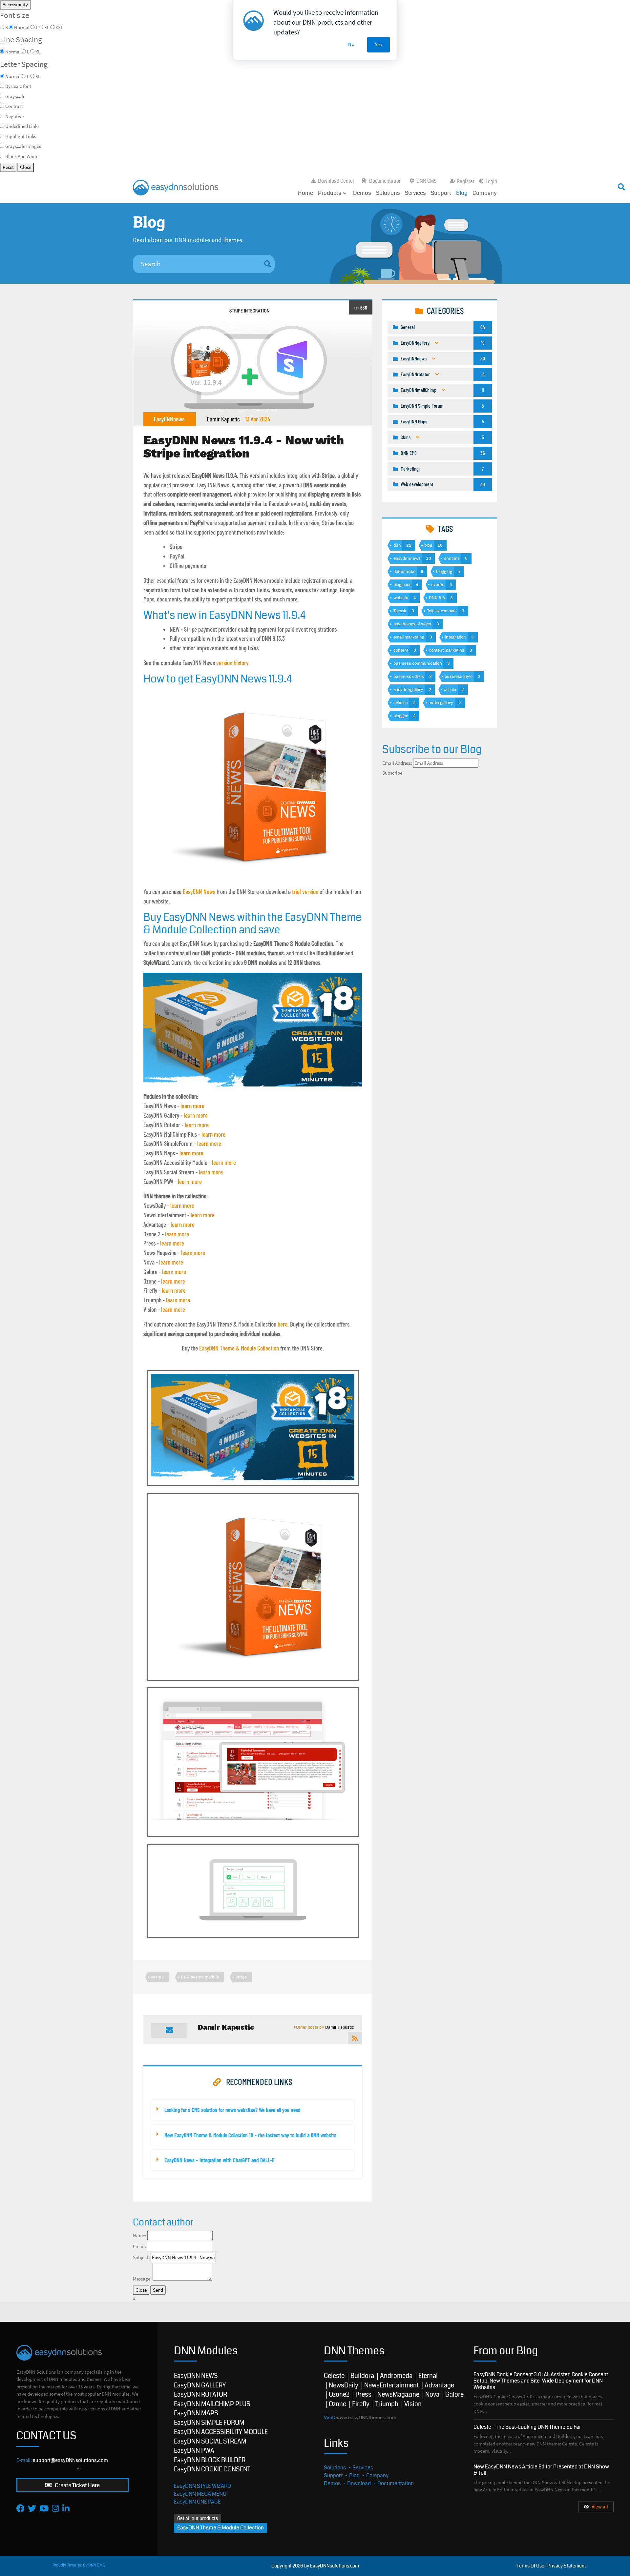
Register (466, 181)
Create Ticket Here (77, 2485)
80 (483, 358)
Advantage (439, 2385)
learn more (192, 1106)
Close (26, 167)
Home (305, 193)
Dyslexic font (18, 86)
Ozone (337, 2404)
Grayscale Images (23, 146)
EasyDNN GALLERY (200, 2385)
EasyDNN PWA (194, 2451)
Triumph (387, 2404)
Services (415, 193)
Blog (462, 193)
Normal (13, 76)
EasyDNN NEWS (196, 2376)
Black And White (22, 156)
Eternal (428, 2376)
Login (491, 181)
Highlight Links (21, 136)
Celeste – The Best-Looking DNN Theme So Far (527, 2427)
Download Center (336, 181)
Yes (378, 44)
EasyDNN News (199, 892)
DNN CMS (427, 181)
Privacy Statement (567, 2566)
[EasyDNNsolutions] (176, 187)
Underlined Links (22, 126)
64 (483, 327)
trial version (305, 892)
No (351, 44)
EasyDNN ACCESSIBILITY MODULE (221, 2432)
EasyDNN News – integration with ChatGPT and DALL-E (220, 2160)
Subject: (141, 2257)
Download (359, 2483)
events (157, 1977)
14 (483, 374)
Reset (8, 167)
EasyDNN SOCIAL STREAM (210, 2441)
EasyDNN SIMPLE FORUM (209, 2423)
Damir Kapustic (223, 419)
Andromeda (396, 2376)
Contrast (14, 106)
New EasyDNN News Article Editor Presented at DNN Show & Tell (541, 2470)
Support (441, 193)
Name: (140, 2235)
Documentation (385, 181)
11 (483, 390)
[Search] (268, 264)
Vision (413, 2404)
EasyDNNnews (169, 419)
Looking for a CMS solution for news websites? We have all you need (232, 2110)
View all (600, 2507)
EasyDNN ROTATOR (200, 2394)
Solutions (388, 193)
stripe (241, 1977)
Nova (432, 2394)
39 (483, 484)
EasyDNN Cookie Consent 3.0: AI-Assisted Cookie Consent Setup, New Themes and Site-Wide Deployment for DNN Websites (541, 2381)
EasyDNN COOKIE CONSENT (212, 2469)
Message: (142, 2279)
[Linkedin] (66, 2508)
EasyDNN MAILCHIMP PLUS (212, 2404)
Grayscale (15, 96)
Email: (139, 2246)
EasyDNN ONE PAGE (197, 2502)
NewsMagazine (398, 2394)
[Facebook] (21, 2508)
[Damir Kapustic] (355, 2038)
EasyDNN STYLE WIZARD (202, 2486)
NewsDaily (344, 2385)
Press (363, 2394)
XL (38, 76)
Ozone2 (339, 2394)
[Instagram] (55, 2508)
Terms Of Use (531, 2566)
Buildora (362, 2376)
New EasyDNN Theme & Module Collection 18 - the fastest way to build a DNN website (250, 2135)
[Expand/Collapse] (437, 343)
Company (485, 193)
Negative (14, 116)
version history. (233, 663)
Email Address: (397, 763)
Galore (454, 2394)
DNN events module (200, 1977)
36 (483, 453)
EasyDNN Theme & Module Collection (239, 1348)
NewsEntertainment (391, 2385)
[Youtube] (44, 2508)
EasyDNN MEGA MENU (200, 2494)
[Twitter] (32, 2508)
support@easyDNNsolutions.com (70, 2460)
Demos (362, 193)
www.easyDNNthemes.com (366, 2418)
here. (283, 1324)
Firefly (361, 2404)
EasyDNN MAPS (196, 2413)
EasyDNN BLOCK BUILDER (210, 2460)
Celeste (334, 2376)
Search (462, 185)
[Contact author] (169, 2030)
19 (483, 343)
